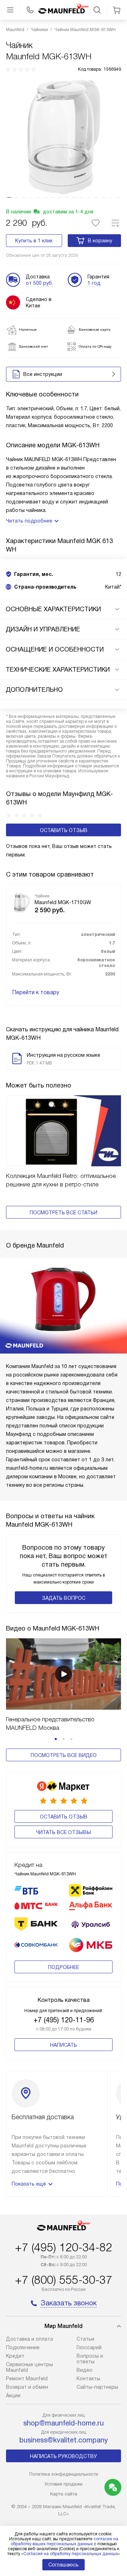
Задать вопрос (64, 1598)
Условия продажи (64, 2484)
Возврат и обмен (27, 2387)
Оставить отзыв (64, 830)
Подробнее (64, 1967)
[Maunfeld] (64, 10)
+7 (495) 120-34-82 (64, 2247)
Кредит (15, 2356)
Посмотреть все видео (64, 1755)
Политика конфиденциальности (64, 2474)
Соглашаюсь (64, 2565)
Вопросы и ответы (90, 2359)
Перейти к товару (36, 992)
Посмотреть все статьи (64, 1213)
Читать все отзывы (64, 1832)
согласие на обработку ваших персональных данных (64, 2541)
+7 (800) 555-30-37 (64, 2280)
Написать (64, 2045)
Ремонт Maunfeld (27, 2378)
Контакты (88, 2378)
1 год (94, 283)
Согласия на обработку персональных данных (71, 2554)
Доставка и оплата (29, 2339)
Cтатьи (85, 2339)
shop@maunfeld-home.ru (64, 2423)
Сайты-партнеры (97, 2387)
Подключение (23, 2347)
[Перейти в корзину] (117, 10)
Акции (13, 2395)
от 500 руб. (39, 283)
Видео (84, 2370)
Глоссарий (89, 2347)
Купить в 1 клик (34, 241)
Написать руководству (64, 2456)
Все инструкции (43, 374)
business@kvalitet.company (64, 2440)
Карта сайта (64, 2494)
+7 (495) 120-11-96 (64, 2020)
